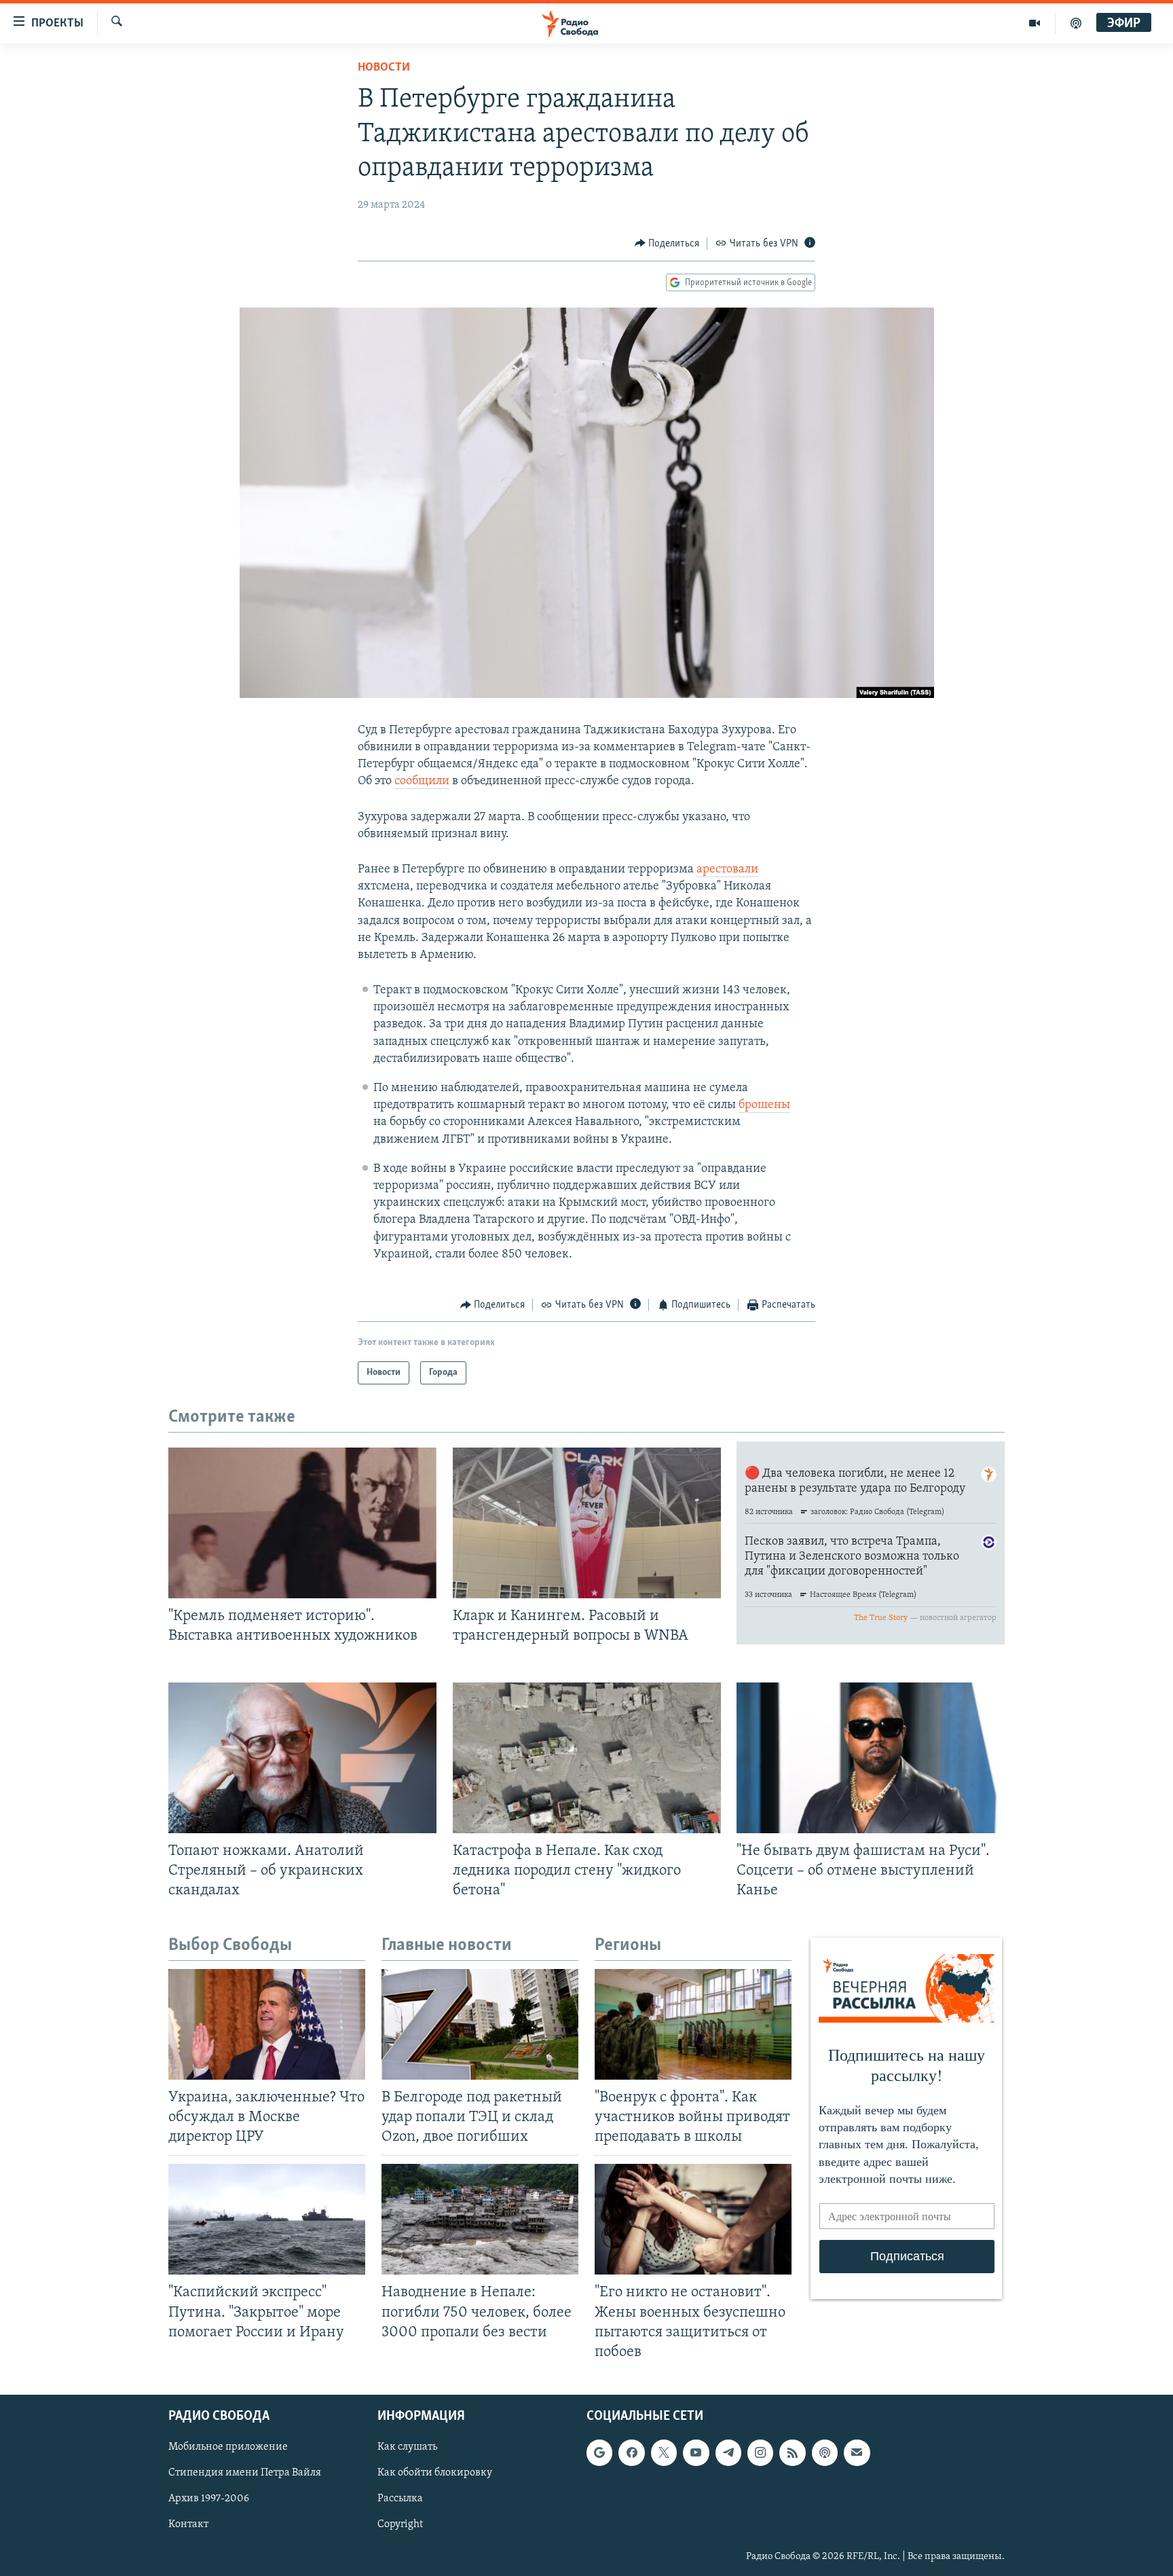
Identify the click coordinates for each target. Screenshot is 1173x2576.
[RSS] (792, 2452)
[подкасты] (1076, 23)
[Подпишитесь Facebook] (631, 2452)
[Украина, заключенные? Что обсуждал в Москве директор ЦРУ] (267, 2024)
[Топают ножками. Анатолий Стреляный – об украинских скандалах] (302, 1758)
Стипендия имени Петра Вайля (245, 2473)
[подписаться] (857, 2452)
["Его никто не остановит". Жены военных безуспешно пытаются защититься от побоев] (693, 2219)
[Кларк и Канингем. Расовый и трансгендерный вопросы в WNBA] (587, 1523)
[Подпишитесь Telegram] (728, 2452)
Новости (384, 68)
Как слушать (407, 2447)
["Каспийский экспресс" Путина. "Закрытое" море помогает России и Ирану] (267, 2219)
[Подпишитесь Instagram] (760, 2452)
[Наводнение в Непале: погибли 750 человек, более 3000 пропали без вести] (480, 2219)
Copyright (400, 2524)
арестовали (727, 870)
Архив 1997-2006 (209, 2499)
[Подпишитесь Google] (599, 2452)
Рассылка (400, 2499)
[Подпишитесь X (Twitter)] (664, 2452)
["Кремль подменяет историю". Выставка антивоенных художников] (302, 1523)
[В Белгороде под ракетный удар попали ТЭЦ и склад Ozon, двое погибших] (480, 2024)
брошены (764, 1105)
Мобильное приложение (228, 2447)
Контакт (188, 2524)
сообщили (422, 781)
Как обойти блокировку (435, 2473)
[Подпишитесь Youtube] (696, 2452)
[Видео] (1035, 23)
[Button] (667, 244)
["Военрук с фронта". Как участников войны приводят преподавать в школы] (693, 2024)
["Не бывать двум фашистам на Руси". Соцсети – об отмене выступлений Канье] (871, 1758)
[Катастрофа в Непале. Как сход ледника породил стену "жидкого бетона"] (587, 1758)
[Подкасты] (825, 2452)
